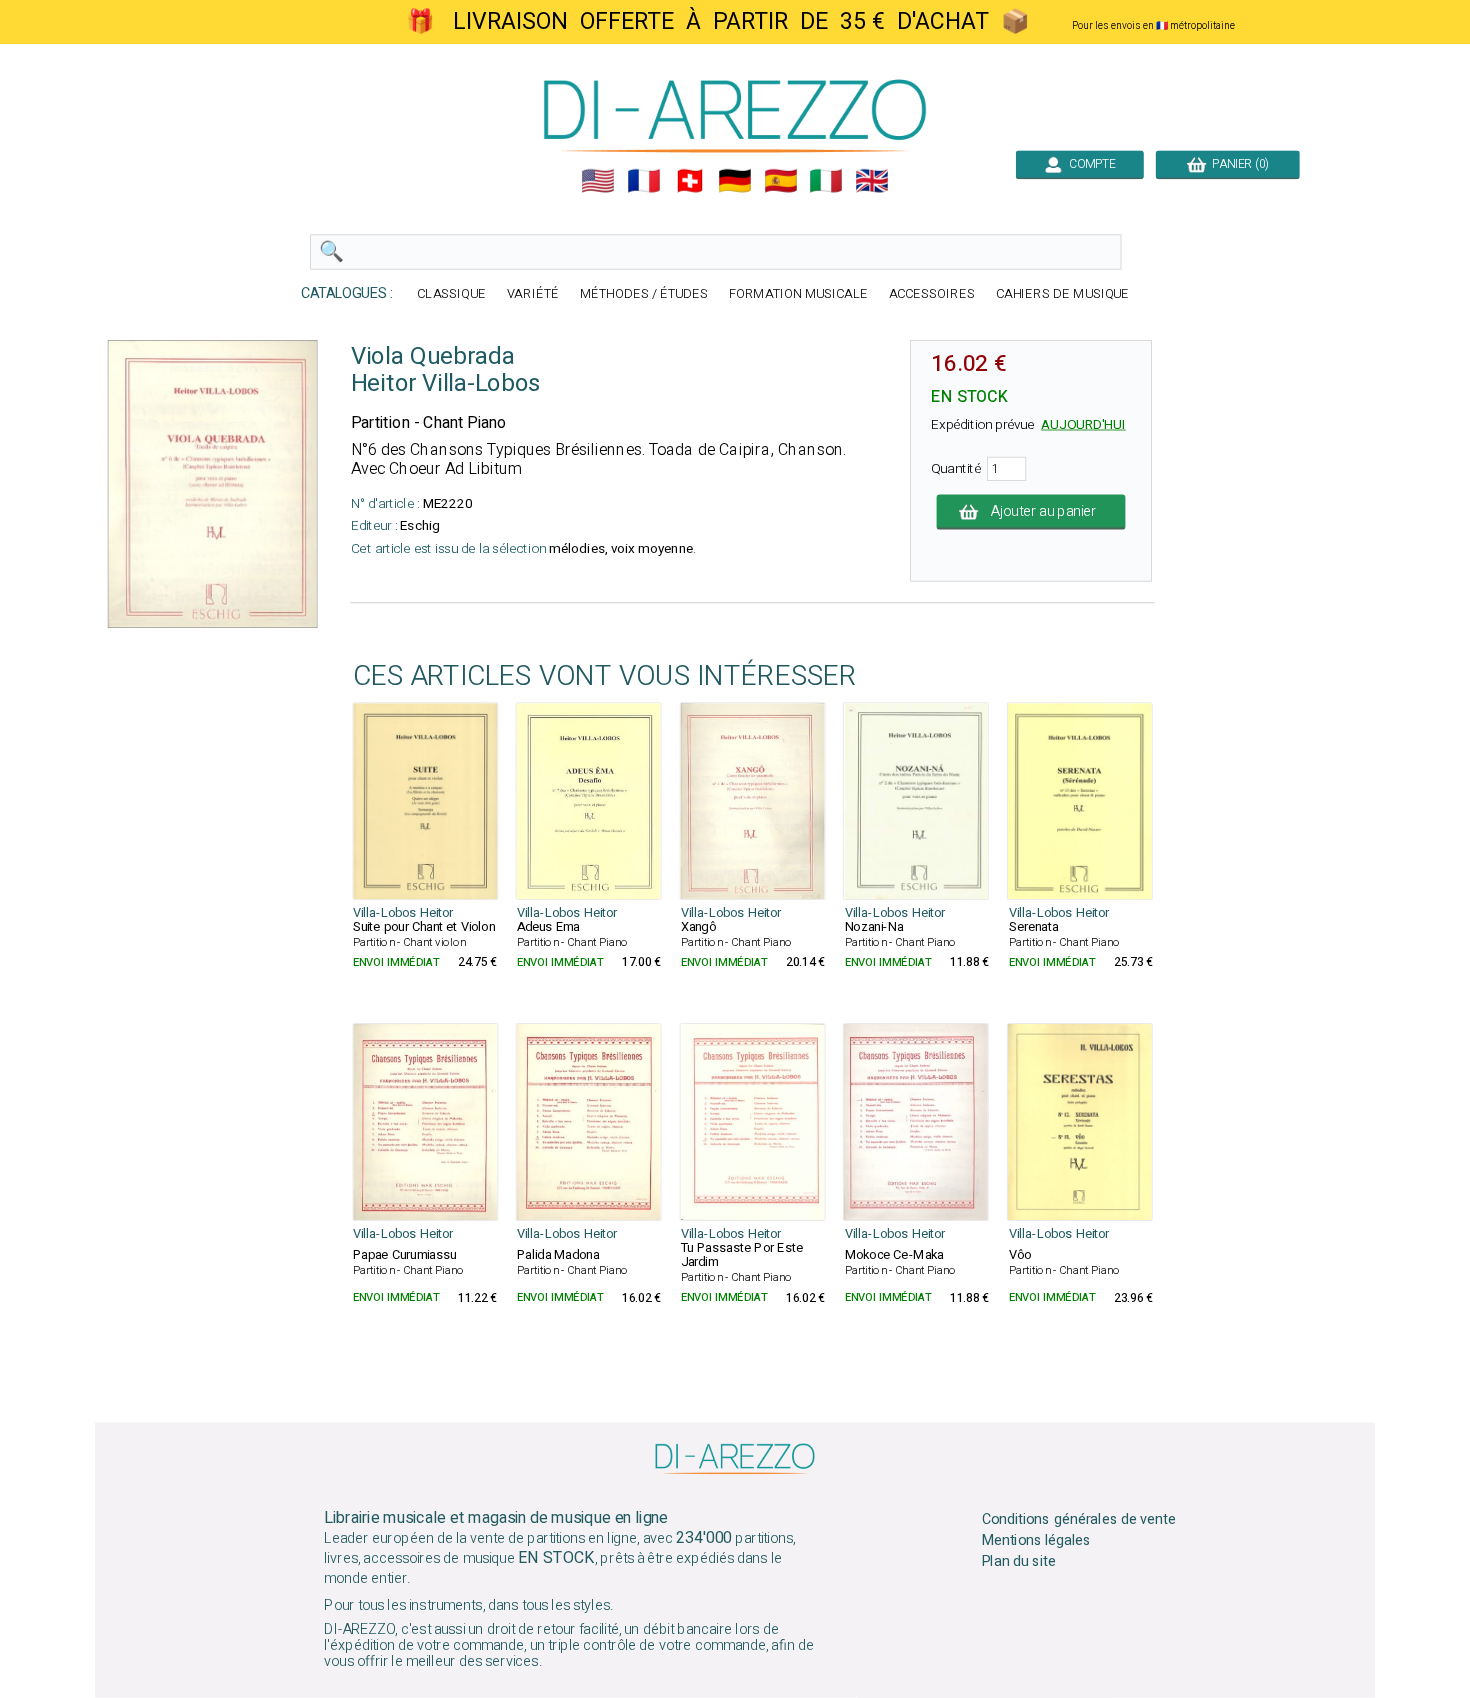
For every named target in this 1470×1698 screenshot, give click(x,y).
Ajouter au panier (1044, 512)
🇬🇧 (872, 181)
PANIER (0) (1237, 164)
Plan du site (1019, 1561)
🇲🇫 (644, 181)
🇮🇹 (826, 181)
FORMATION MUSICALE (798, 294)
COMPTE (1089, 164)
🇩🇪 (735, 181)
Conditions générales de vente (1079, 1520)
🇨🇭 (690, 181)
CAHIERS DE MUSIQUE (1063, 294)
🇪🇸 (781, 181)
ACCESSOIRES (932, 294)
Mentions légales (1037, 1541)
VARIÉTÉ (533, 294)
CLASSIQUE (451, 294)
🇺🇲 (598, 181)
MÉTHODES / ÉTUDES (644, 294)
